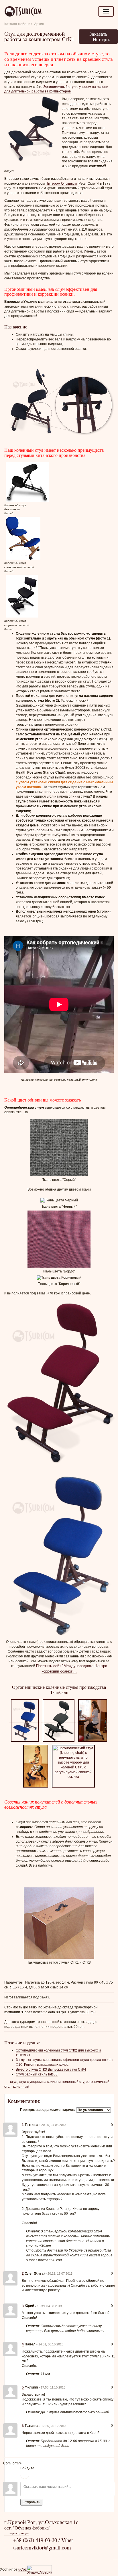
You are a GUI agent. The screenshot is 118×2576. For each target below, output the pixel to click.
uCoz (22, 2569)
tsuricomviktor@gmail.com (42, 2547)
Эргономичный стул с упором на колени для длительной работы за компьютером (56, 89)
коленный (21, 2087)
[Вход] (25, 2475)
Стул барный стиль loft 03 (37, 2074)
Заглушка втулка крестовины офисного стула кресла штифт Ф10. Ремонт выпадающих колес (64, 2062)
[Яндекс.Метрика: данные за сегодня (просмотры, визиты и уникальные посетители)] (39, 2570)
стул (14, 2082)
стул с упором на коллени (40, 2082)
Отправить (31, 2502)
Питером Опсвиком (61, 183)
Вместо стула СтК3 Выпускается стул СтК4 (51, 2069)
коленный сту (73, 2082)
